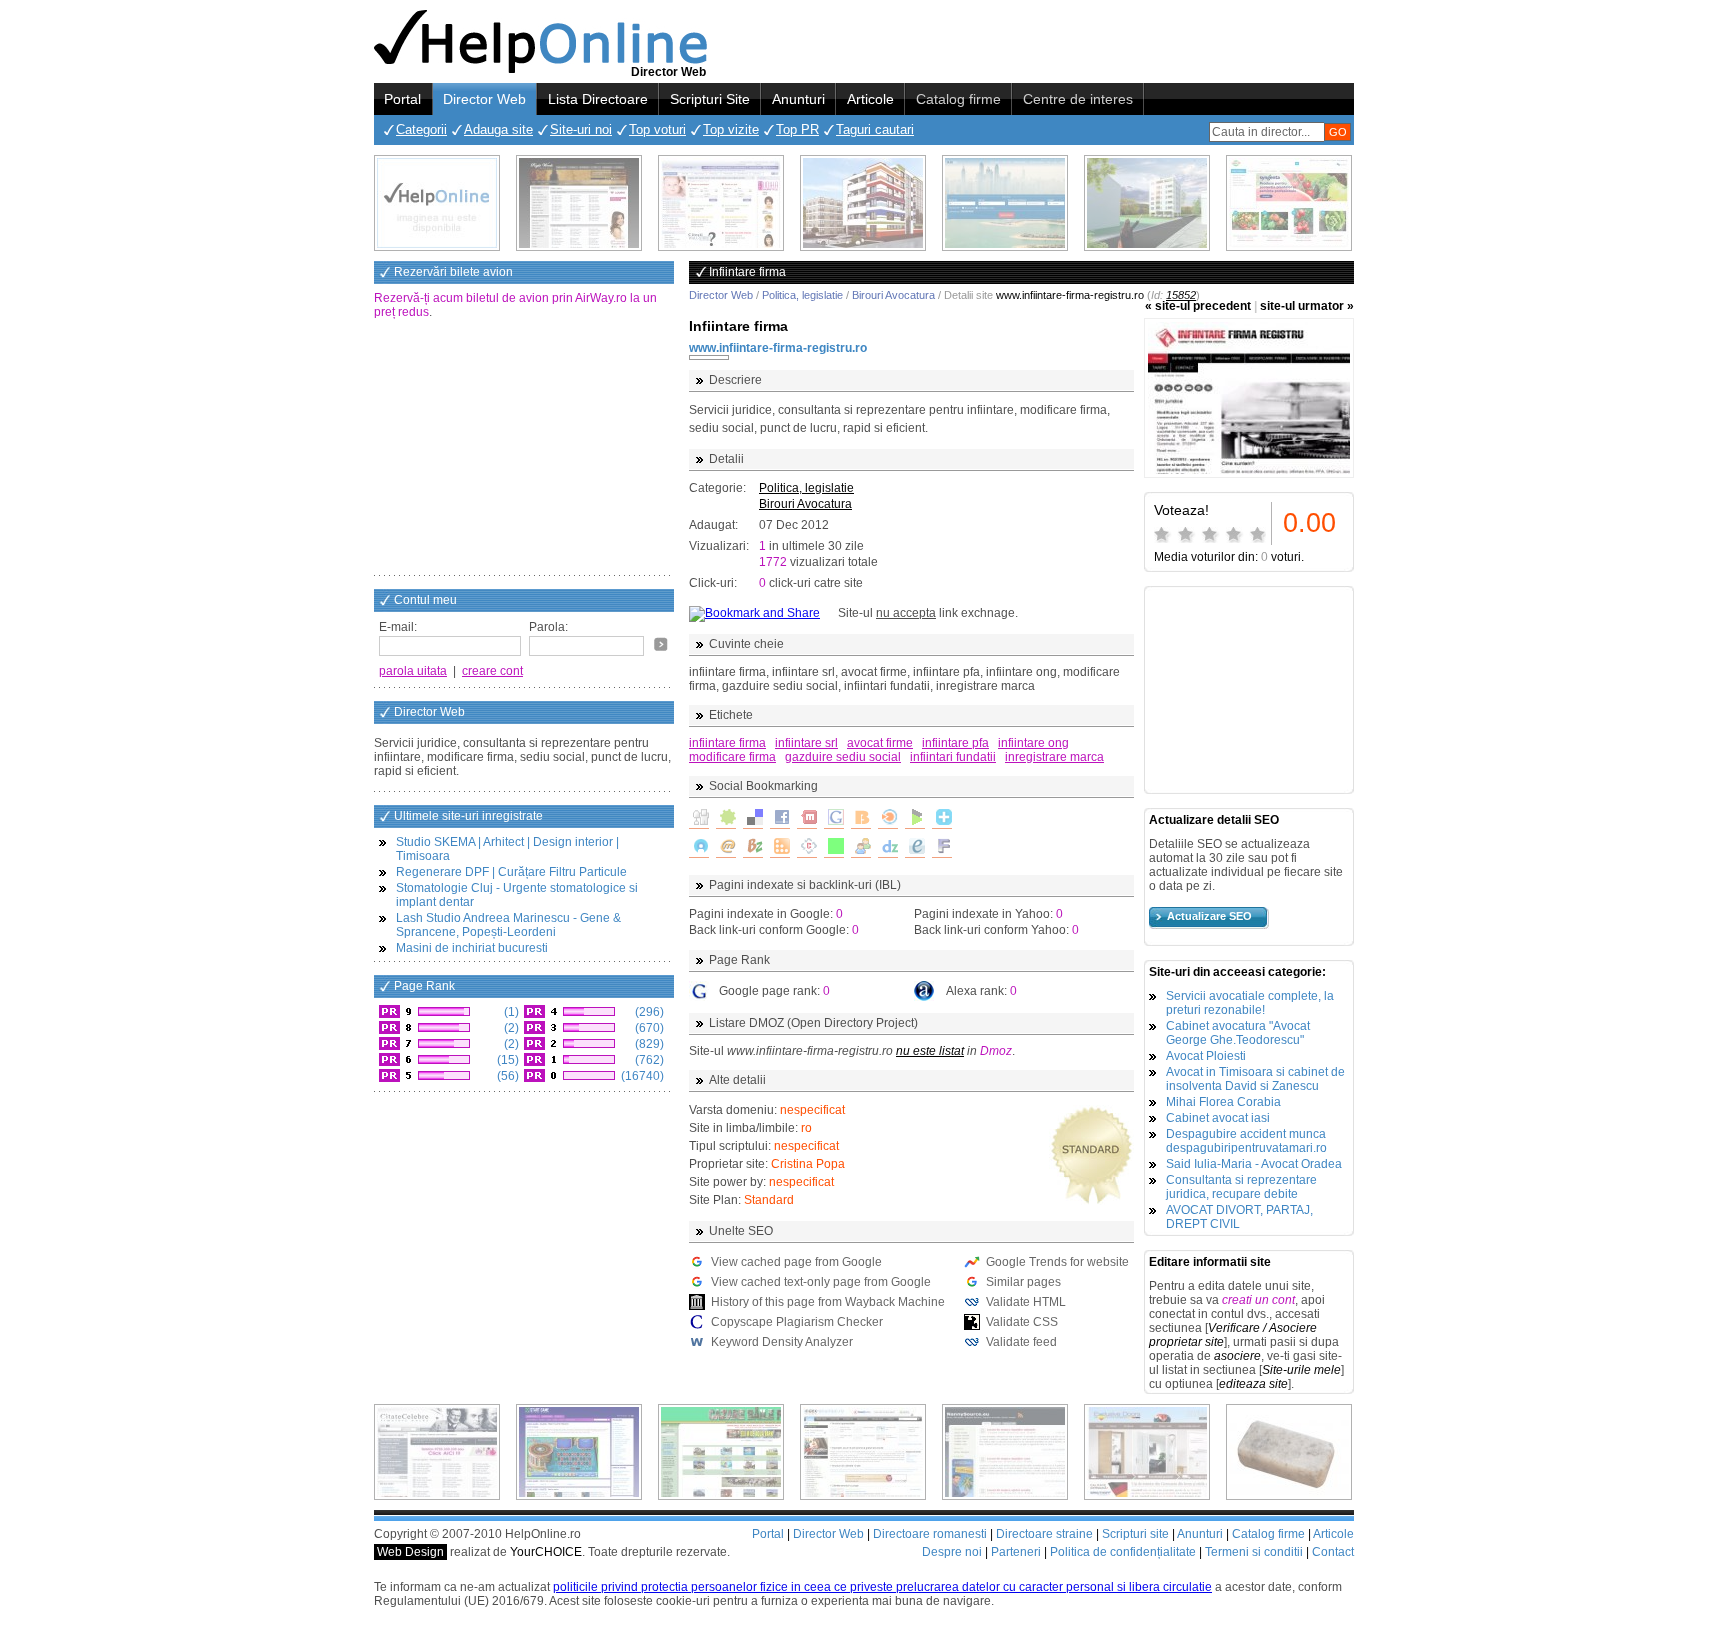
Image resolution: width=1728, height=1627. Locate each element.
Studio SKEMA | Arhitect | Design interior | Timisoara (507, 849)
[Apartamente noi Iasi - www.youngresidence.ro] (863, 203)
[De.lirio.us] (834, 848)
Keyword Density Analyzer (782, 1342)
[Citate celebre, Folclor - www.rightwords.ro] (579, 203)
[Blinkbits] (861, 819)
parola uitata (413, 671)
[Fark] (942, 848)
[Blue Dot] (699, 848)
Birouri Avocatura (893, 295)
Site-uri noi (581, 129)
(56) (506, 1076)
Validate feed (1021, 1342)
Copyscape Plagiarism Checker (797, 1322)
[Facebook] (780, 819)
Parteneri (1016, 1552)
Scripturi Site (710, 99)
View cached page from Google (796, 1262)
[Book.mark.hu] (726, 848)
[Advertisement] (524, 449)
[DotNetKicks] (861, 848)
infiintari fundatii (953, 757)
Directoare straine (1044, 1534)
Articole (870, 99)
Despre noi (952, 1552)
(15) (506, 1060)
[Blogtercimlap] (942, 819)
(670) (648, 1028)
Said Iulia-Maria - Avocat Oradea (1254, 1164)
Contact (1333, 1552)
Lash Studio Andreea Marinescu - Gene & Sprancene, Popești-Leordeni (508, 925)
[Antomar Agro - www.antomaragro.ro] (1289, 203)
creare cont (492, 671)
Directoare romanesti (930, 1534)
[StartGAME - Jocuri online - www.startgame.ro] (579, 1452)
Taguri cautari (875, 129)
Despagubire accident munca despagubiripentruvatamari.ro (1246, 1141)
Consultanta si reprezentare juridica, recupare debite (1241, 1187)
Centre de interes (1078, 99)
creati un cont (1258, 1300)
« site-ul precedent (1198, 306)
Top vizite (731, 129)
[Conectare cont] (661, 644)
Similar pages (1023, 1282)
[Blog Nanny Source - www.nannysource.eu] (1005, 1452)
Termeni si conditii (1254, 1552)
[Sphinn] (726, 819)
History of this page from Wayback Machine (828, 1302)
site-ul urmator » (1307, 306)
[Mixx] (807, 819)
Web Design (410, 1552)
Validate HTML (1026, 1302)
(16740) (641, 1076)
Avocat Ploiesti (1206, 1056)
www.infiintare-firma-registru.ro (778, 348)
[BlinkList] (888, 819)
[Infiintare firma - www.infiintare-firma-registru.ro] (1249, 398)
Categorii (421, 129)
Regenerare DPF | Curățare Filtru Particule (511, 872)
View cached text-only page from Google (821, 1282)
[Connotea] (807, 848)
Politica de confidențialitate (1123, 1552)
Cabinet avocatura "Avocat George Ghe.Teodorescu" (1238, 1033)
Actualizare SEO (1209, 916)
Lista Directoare (598, 99)
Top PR (797, 129)
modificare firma (732, 757)
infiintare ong (1033, 743)
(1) (510, 1012)
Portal (402, 99)
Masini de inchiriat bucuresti (472, 948)
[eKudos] (915, 848)
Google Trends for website (1057, 1262)
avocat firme (880, 743)
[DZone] (888, 848)
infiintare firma (727, 743)
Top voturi (657, 129)
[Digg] (699, 819)
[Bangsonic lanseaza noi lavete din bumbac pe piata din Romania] (437, 203)
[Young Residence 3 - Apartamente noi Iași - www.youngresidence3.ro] (1147, 203)
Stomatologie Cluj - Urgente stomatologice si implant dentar (517, 895)
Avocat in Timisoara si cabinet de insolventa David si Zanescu (1255, 1079)
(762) (648, 1060)
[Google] (834, 819)
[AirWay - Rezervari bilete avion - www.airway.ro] (1005, 203)
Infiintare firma (738, 326)
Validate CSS (1022, 1322)
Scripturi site (1135, 1534)
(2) (510, 1028)
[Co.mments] (780, 848)
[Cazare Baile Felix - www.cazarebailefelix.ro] (721, 1452)
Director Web (484, 99)
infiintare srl (806, 743)
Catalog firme (958, 99)
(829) (648, 1044)
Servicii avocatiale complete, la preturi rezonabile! (1250, 1003)
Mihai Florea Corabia (1223, 1102)
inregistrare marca (1054, 757)
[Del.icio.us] (753, 819)
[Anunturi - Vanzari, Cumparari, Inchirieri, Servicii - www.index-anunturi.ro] (863, 1452)
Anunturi (798, 99)
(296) (648, 1012)
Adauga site (498, 129)
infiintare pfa (955, 743)
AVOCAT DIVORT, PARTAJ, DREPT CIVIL (1239, 1217)
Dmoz (996, 1051)
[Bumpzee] (753, 848)
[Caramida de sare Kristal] (1289, 1452)
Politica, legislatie (802, 295)
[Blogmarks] (915, 819)
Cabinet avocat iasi (1218, 1118)
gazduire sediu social (843, 757)
